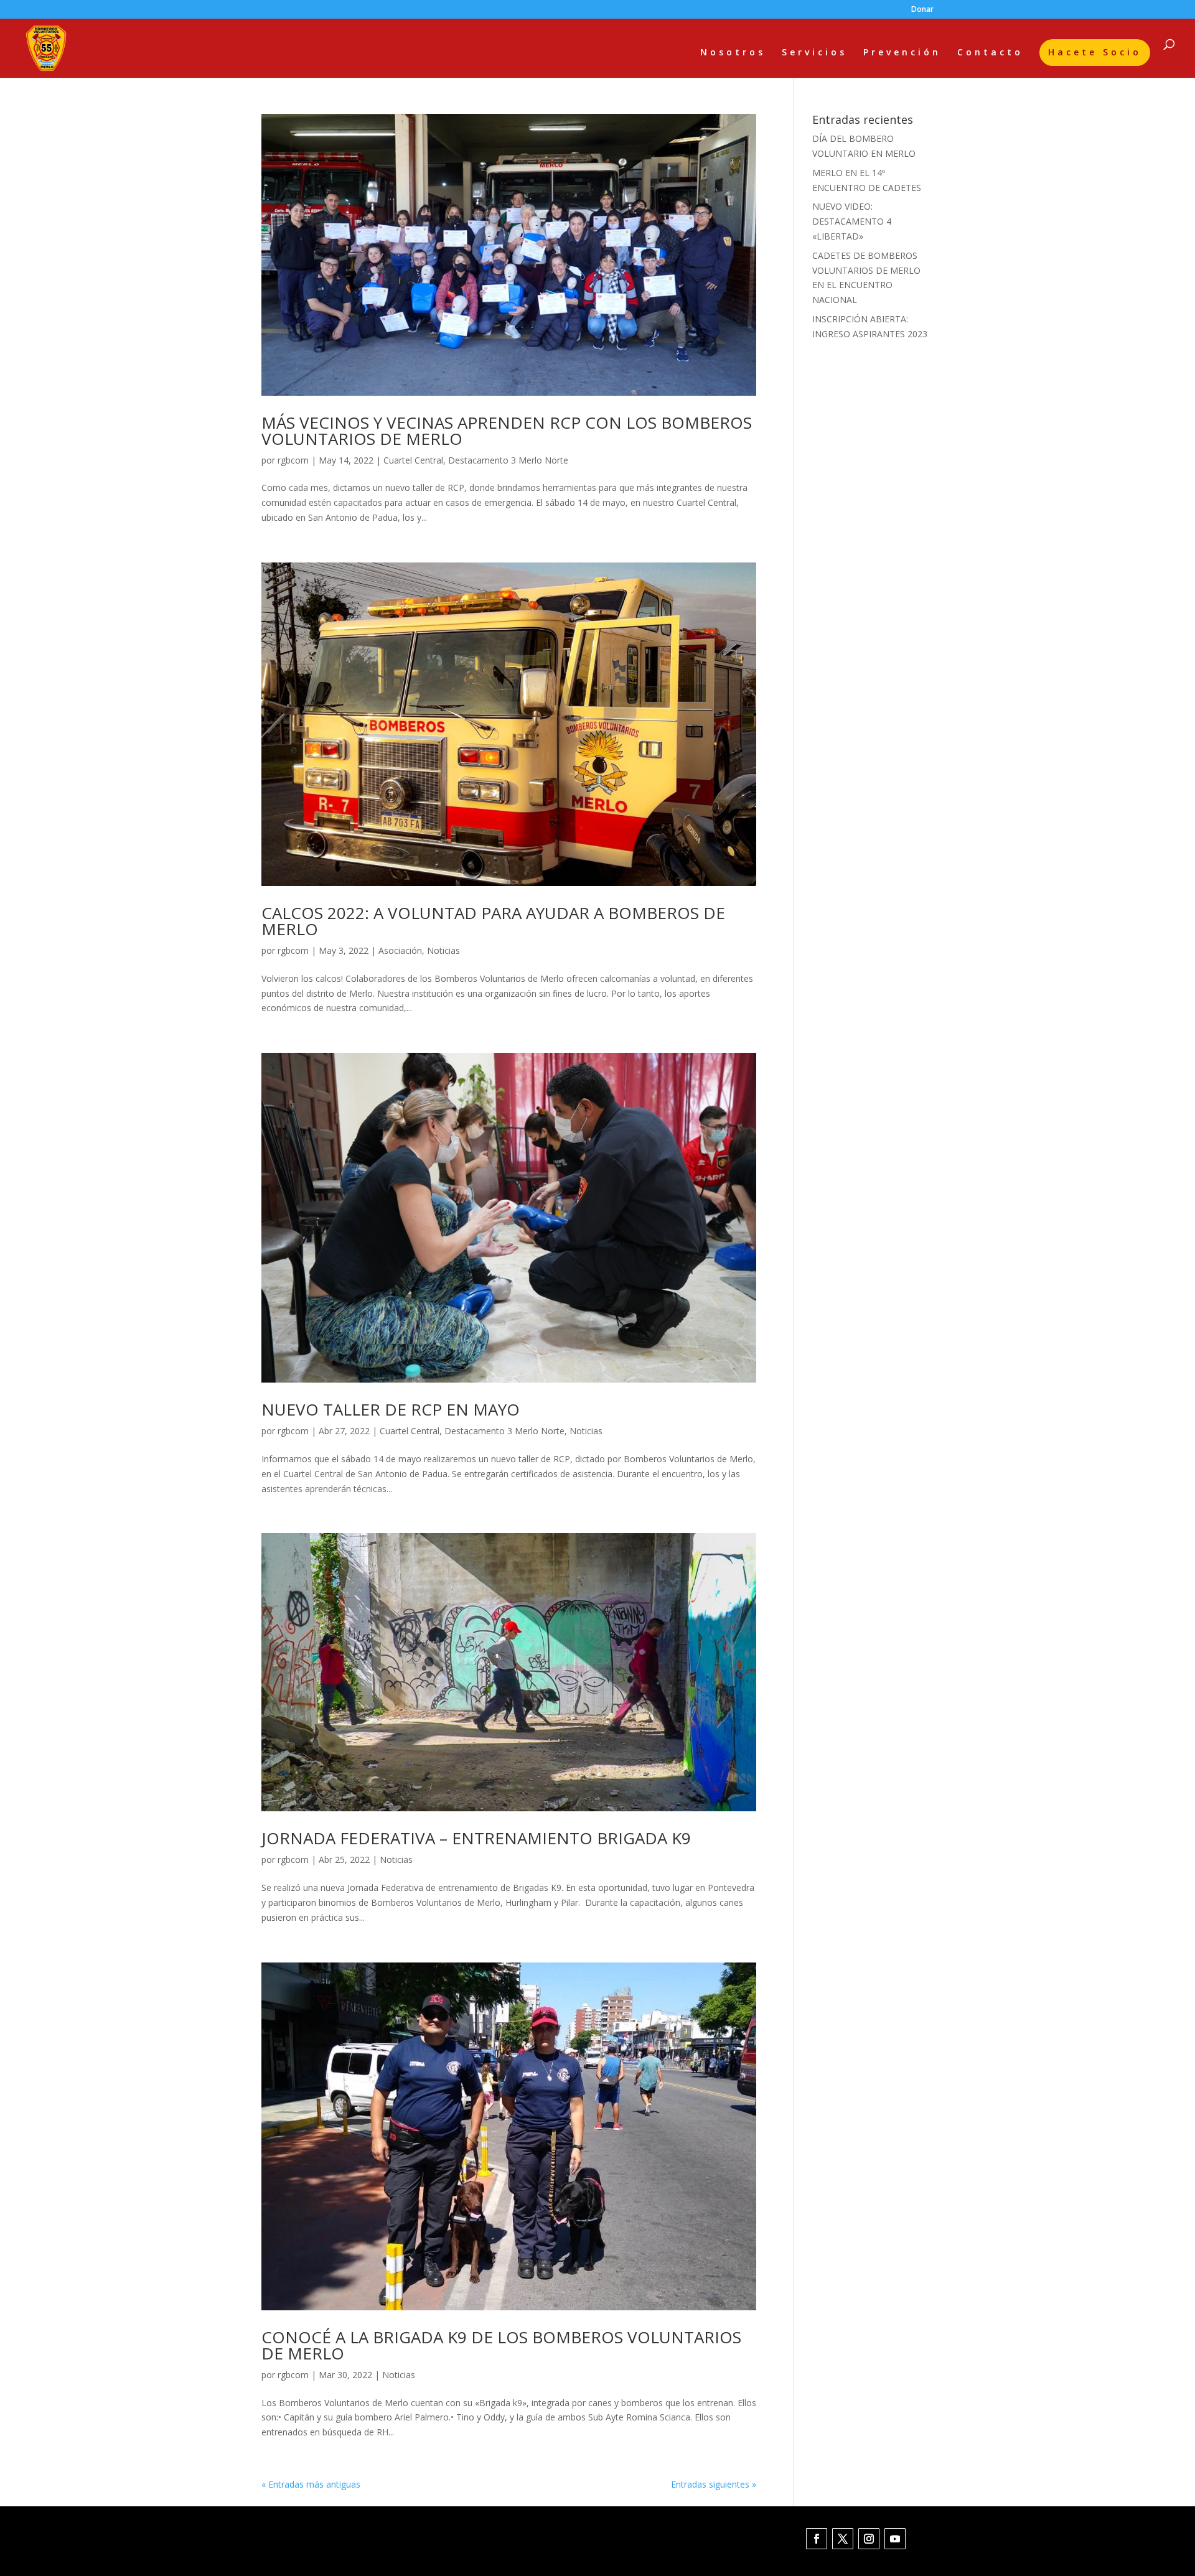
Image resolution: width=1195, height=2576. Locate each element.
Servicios (814, 53)
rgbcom (293, 460)
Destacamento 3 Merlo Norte (508, 460)
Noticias (443, 950)
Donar (922, 10)
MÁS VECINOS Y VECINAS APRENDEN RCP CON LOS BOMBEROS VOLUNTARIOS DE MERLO (507, 431)
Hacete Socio (1095, 52)
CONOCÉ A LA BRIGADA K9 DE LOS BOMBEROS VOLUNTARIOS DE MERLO (501, 2345)
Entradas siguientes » (714, 2484)
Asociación (400, 950)
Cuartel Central (413, 460)
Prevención (902, 53)
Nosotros (733, 53)
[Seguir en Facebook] (817, 2539)
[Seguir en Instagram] (869, 2539)
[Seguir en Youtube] (895, 2539)
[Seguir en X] (843, 2539)
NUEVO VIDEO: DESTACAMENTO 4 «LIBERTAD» (852, 221)
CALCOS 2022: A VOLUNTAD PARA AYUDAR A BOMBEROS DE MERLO (493, 921)
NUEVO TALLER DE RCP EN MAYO (391, 1409)
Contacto (990, 53)
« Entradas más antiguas (311, 2484)
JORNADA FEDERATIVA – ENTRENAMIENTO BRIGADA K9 (476, 1838)
